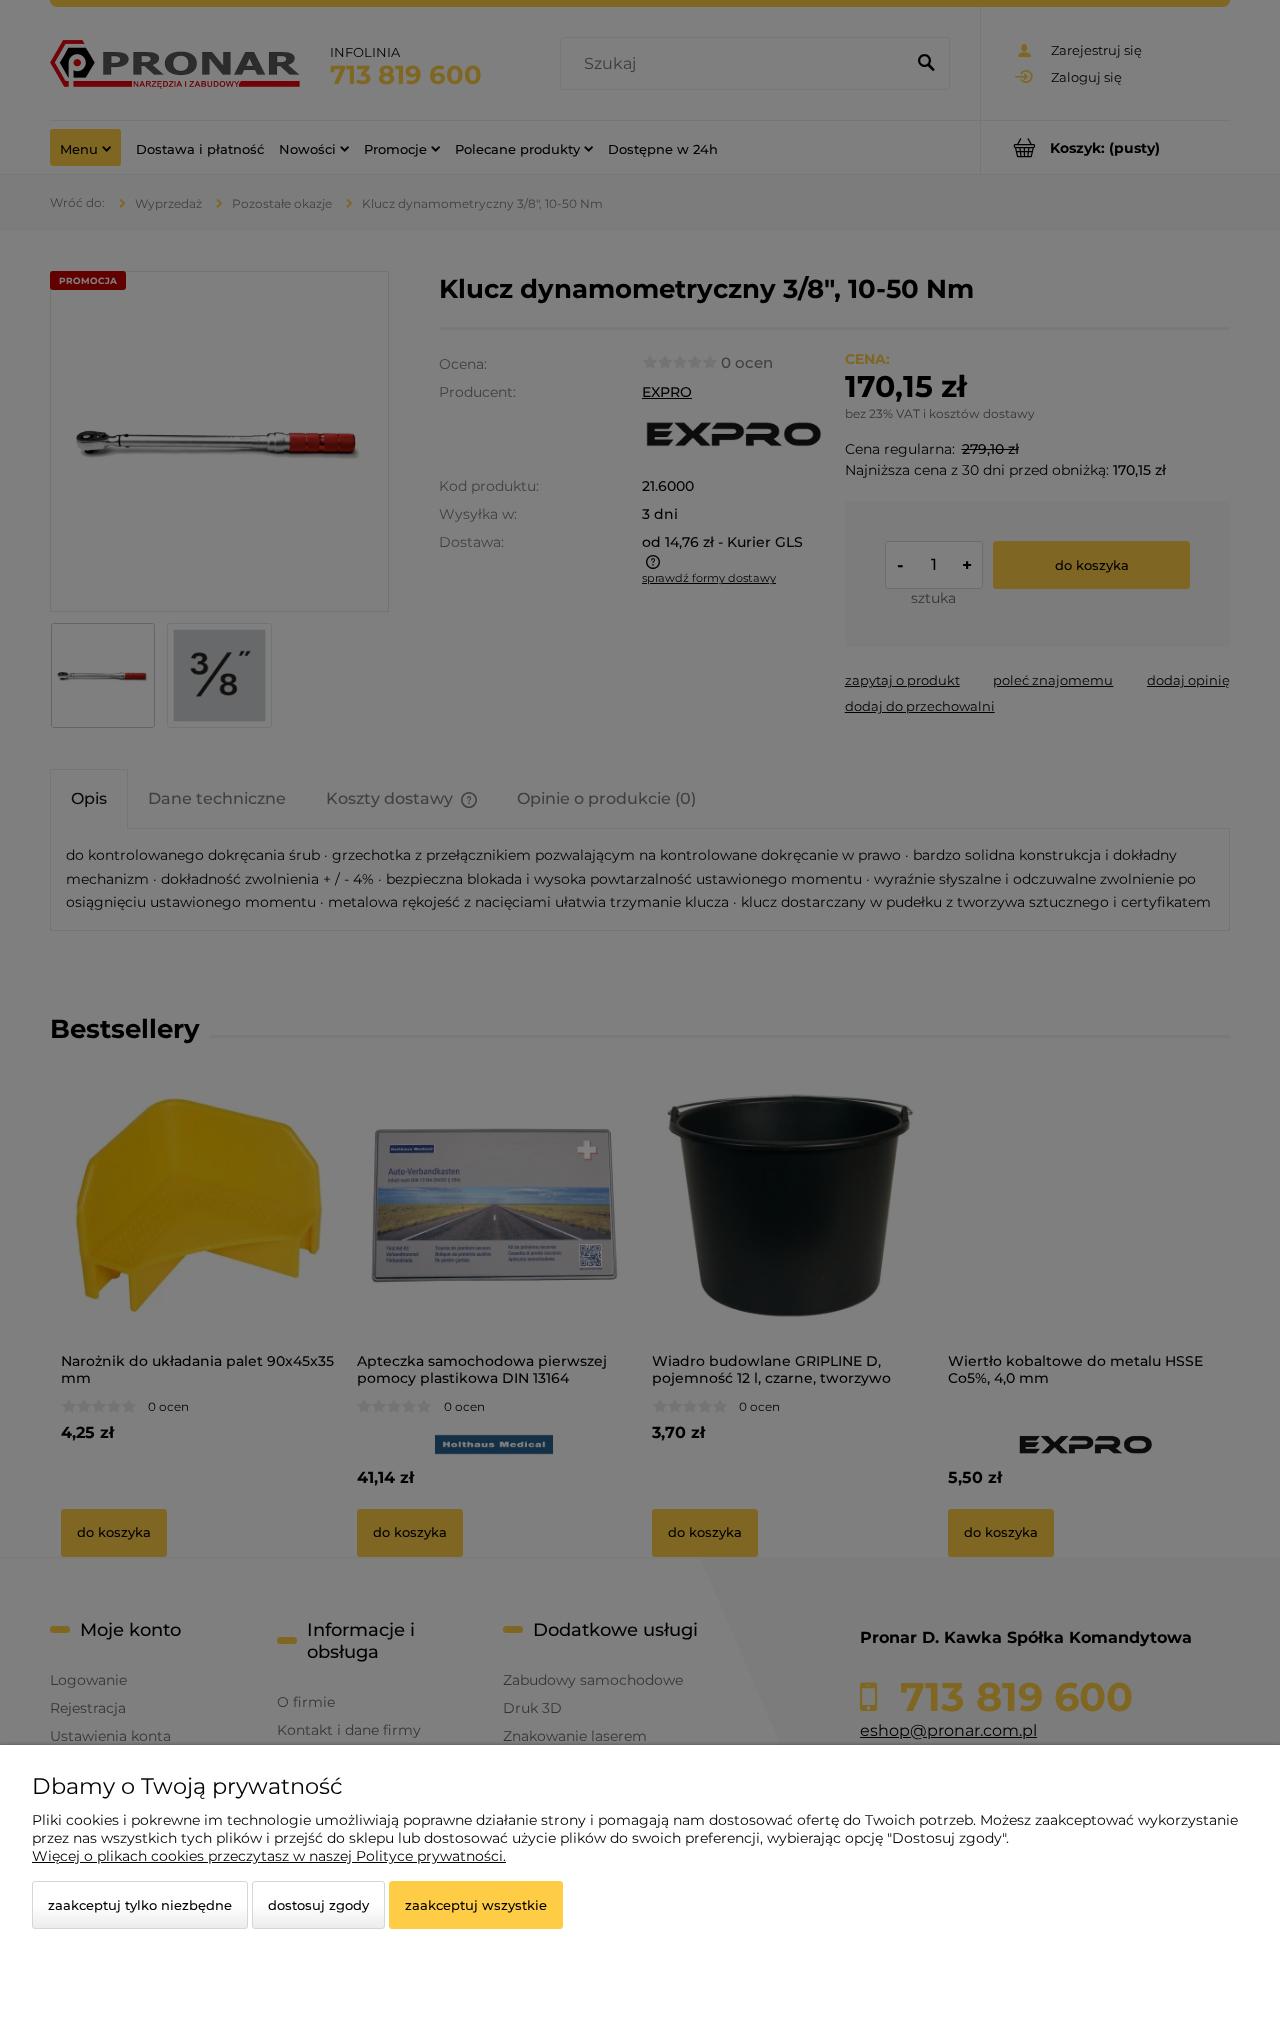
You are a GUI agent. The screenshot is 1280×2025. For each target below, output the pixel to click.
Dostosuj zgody (318, 1905)
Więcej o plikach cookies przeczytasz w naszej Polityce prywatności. (269, 1856)
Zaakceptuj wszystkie (476, 1905)
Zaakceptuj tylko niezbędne (140, 1905)
